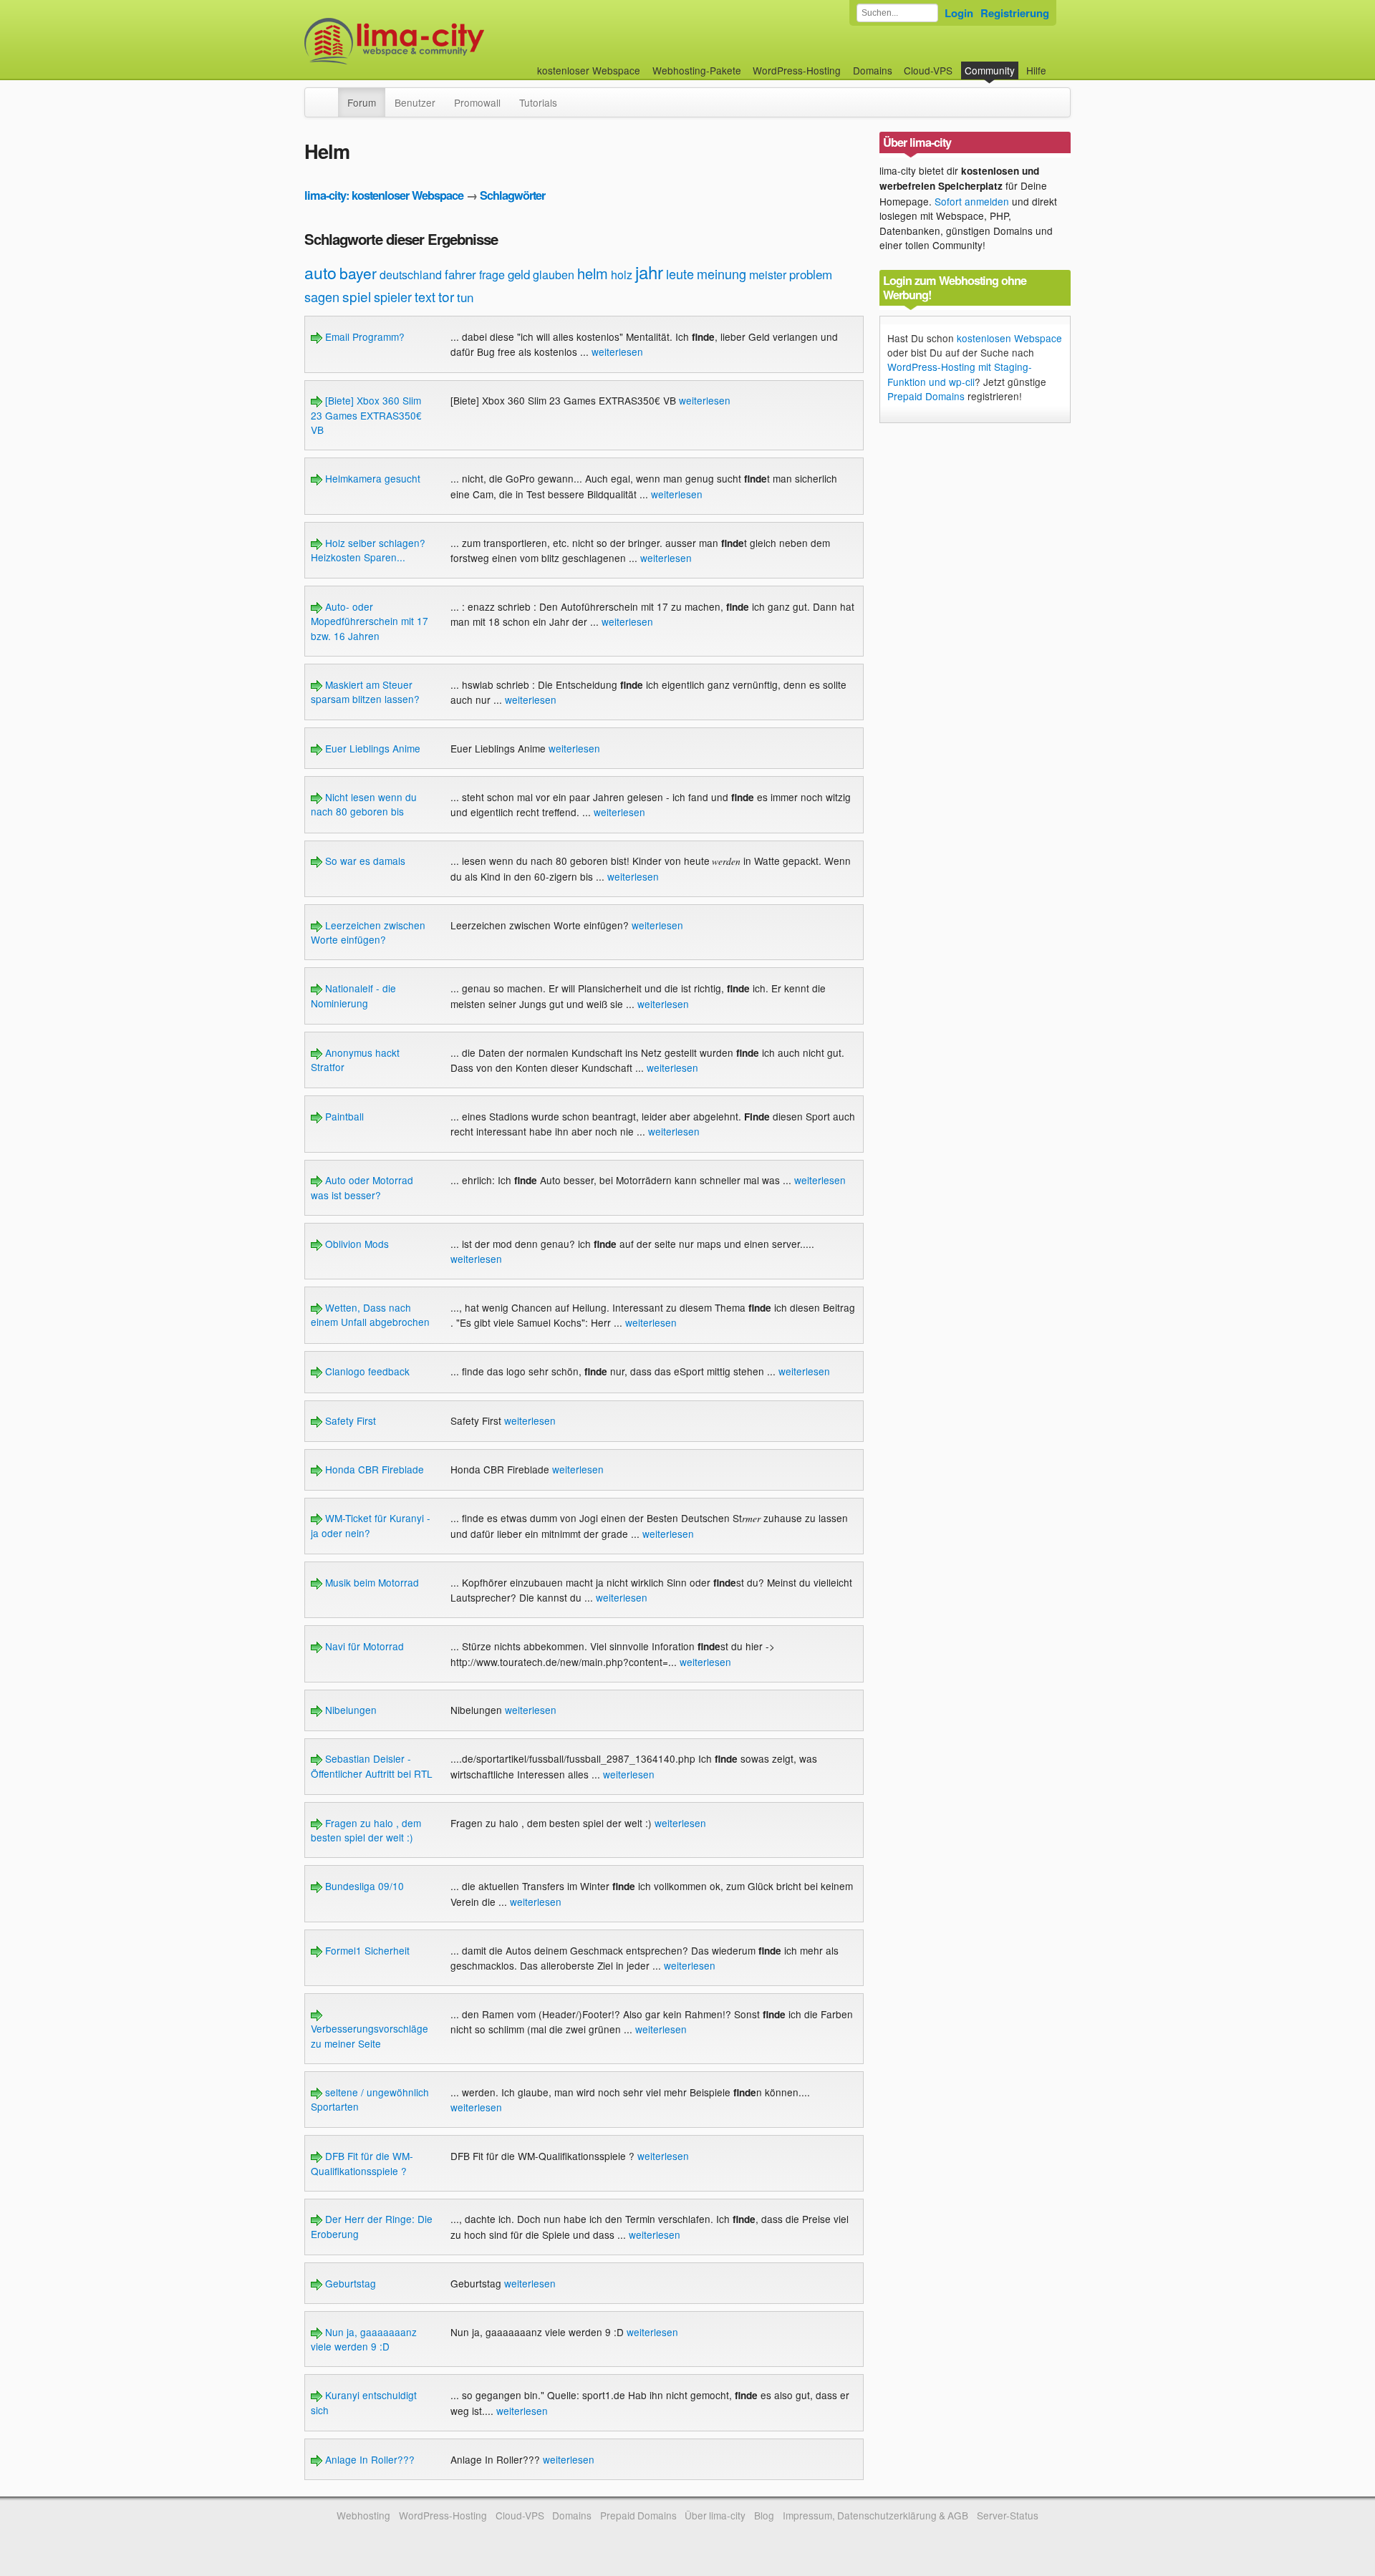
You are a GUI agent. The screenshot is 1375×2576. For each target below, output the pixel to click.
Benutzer (415, 102)
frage (492, 275)
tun (465, 297)
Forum (362, 102)
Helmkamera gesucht (371, 478)
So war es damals (364, 861)
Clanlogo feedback (366, 1371)
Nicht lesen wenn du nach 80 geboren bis (364, 804)
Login (959, 13)
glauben (554, 275)
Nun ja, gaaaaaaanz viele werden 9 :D (364, 2339)
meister (768, 275)
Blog (764, 2515)
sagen (322, 296)
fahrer (460, 274)
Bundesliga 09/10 (363, 1886)
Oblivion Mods (356, 1244)
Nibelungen (349, 1710)
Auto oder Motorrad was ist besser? (362, 1187)
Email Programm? (363, 336)
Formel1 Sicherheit (366, 1950)
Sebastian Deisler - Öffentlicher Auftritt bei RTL (372, 1766)
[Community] (329, 95)
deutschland (411, 275)
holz (622, 275)
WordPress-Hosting (797, 70)
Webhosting (363, 2515)
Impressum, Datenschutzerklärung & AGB (875, 2515)
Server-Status (1008, 2515)
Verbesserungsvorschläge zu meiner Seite (370, 2035)
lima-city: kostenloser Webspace (384, 195)
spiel (357, 296)
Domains (873, 70)
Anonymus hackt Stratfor (355, 1060)
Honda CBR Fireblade (373, 1469)
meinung (722, 273)
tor (446, 296)
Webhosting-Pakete (697, 70)
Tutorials (538, 102)
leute (680, 273)
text (425, 296)
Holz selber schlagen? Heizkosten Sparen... (368, 550)
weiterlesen (617, 352)
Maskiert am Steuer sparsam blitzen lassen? (365, 692)
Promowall (477, 102)
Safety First (349, 1420)
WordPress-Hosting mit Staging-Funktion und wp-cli (960, 374)
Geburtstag (349, 2283)
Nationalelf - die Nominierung (353, 995)
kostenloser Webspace (589, 70)
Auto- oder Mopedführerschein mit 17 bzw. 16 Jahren (370, 621)
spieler (393, 296)
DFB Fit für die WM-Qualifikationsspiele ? (362, 2163)
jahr (649, 272)
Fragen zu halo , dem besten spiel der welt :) (366, 1830)
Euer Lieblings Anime (371, 748)
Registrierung (1015, 13)
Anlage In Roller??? (368, 2459)
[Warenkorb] (1058, 63)
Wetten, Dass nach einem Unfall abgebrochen (370, 1314)
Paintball (343, 1116)
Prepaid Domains (926, 396)
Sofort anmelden (972, 201)
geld (519, 274)
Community (990, 70)
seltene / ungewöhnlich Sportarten (370, 2099)
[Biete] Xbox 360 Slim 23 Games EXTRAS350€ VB (366, 415)
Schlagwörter (512, 195)
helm (593, 273)
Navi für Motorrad (363, 1646)
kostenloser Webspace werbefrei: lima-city (448, 41)
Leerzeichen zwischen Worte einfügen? (368, 932)
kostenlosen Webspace (1009, 338)
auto (320, 272)
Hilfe (1036, 70)
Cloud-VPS (928, 70)
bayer (358, 273)
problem (811, 274)
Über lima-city (715, 2515)
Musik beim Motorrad (371, 1582)
